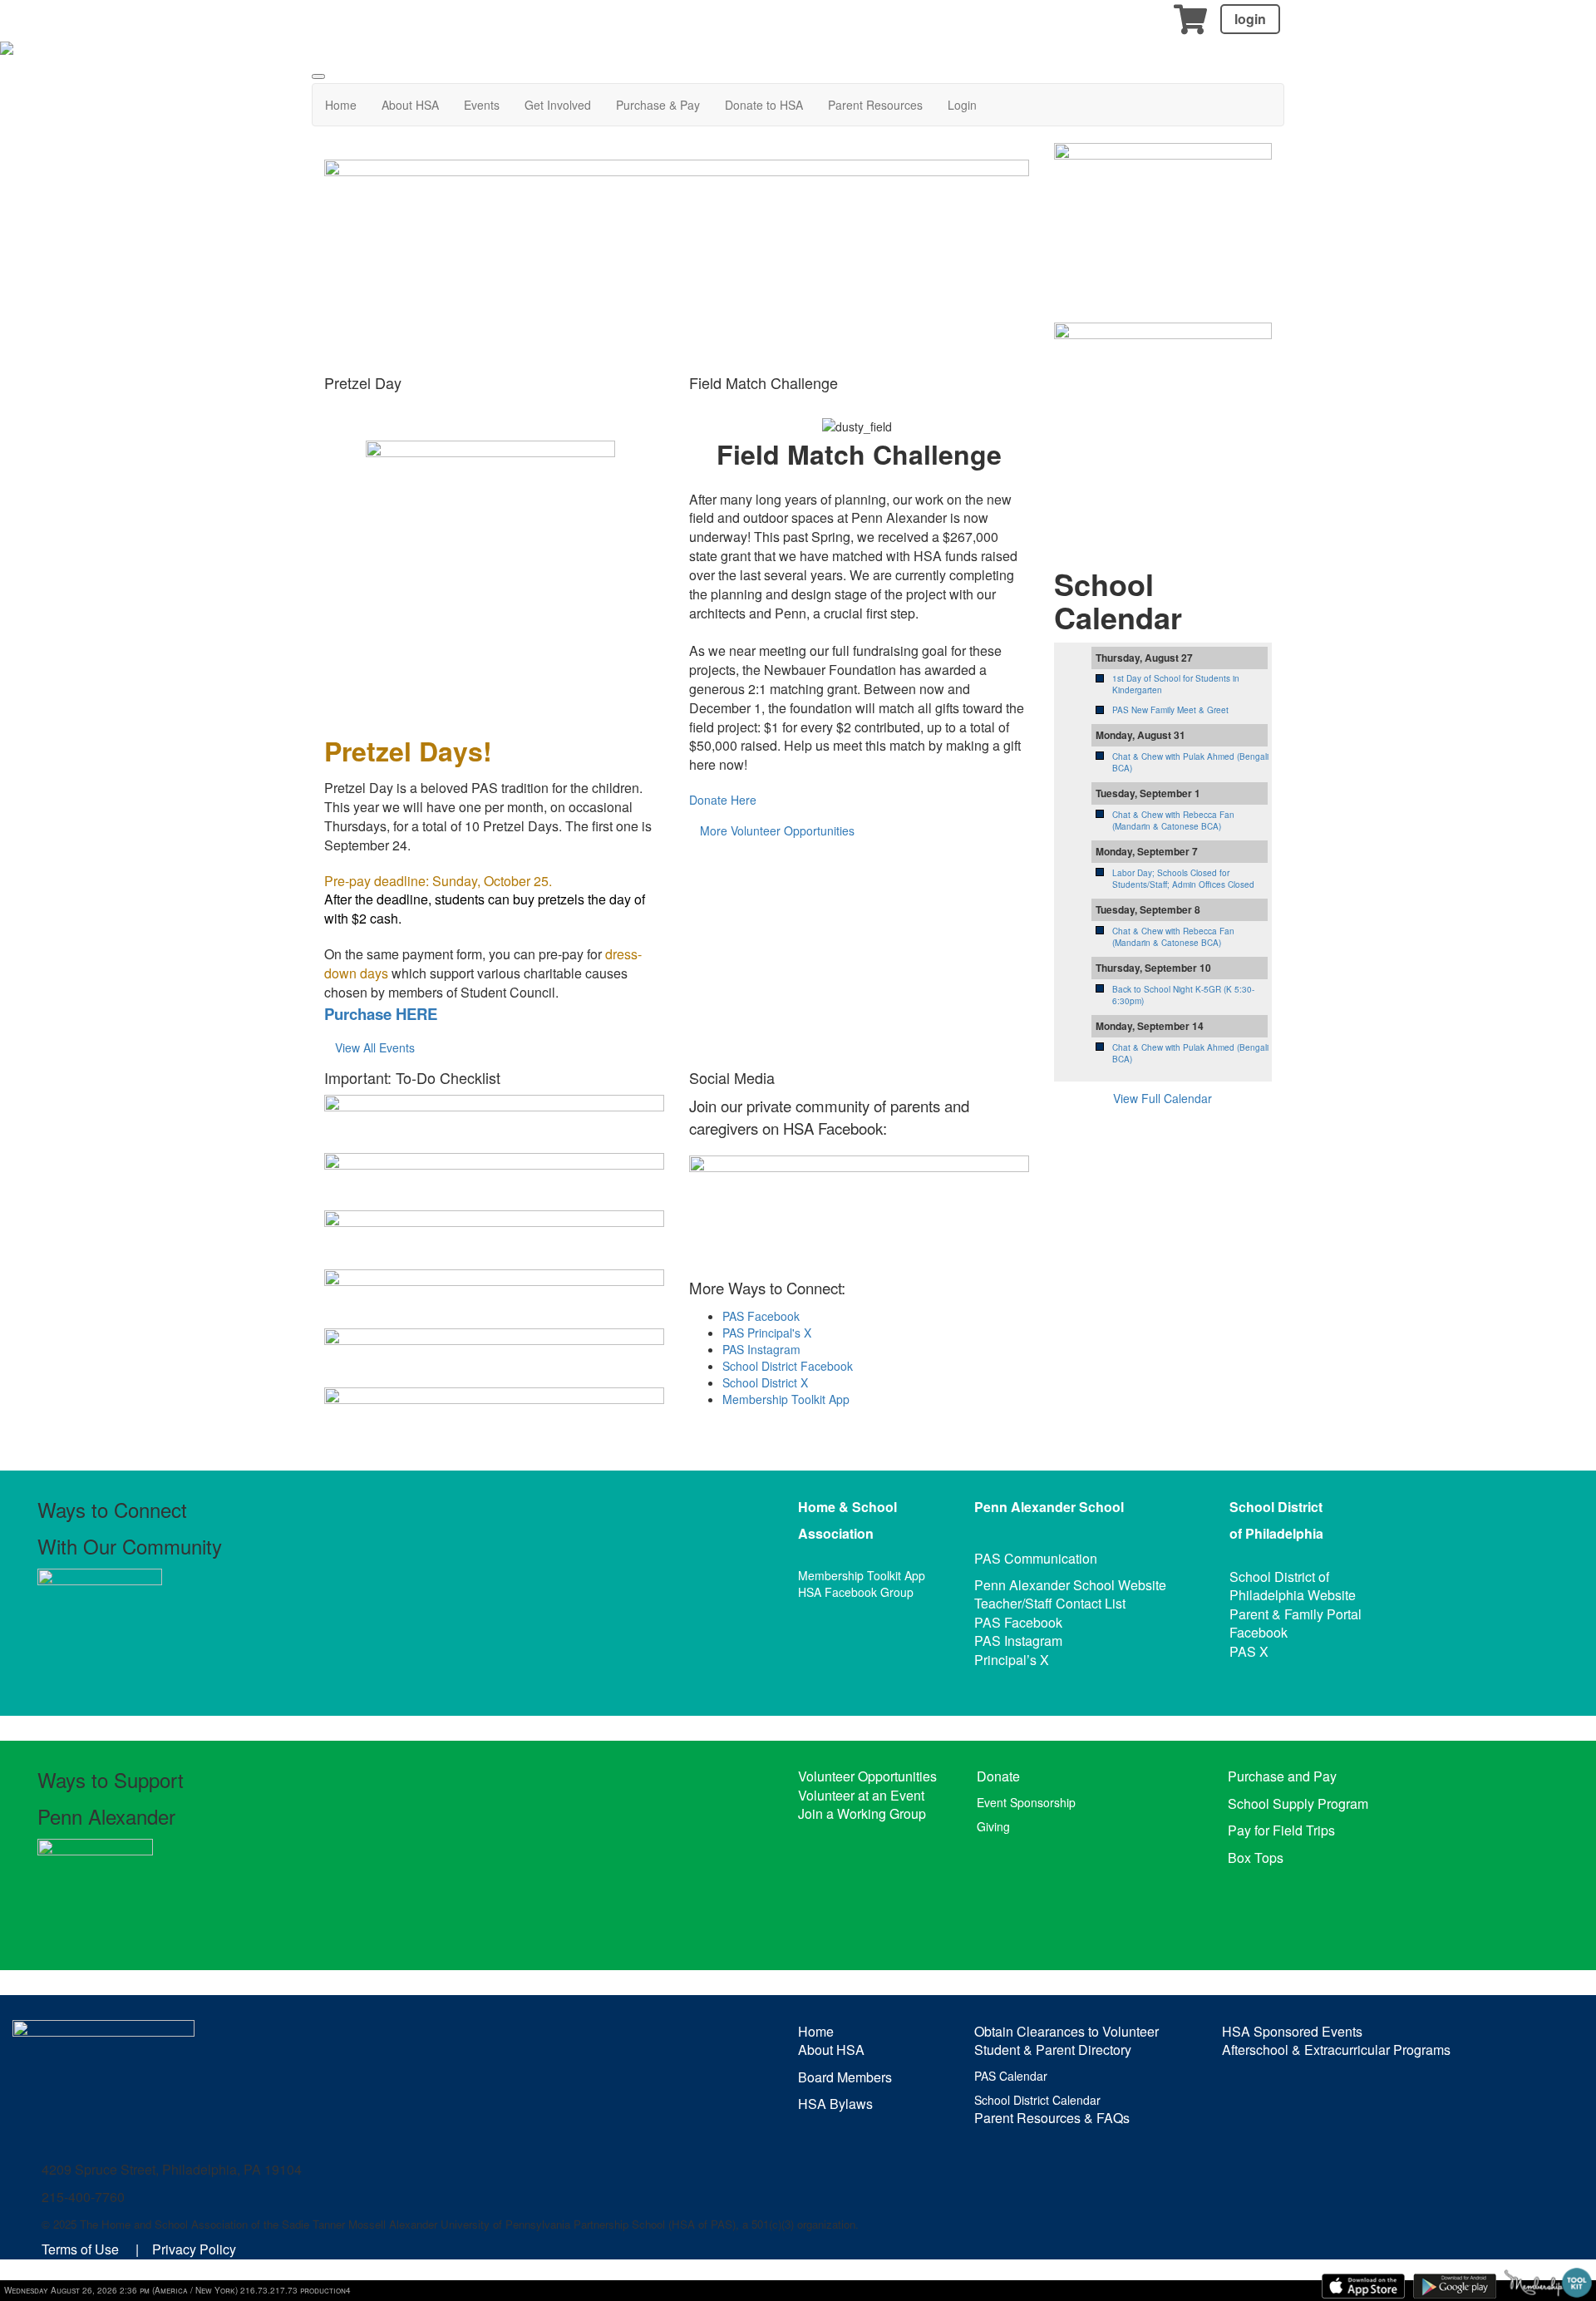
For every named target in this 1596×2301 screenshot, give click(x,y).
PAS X (1249, 1651)
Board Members (845, 2077)
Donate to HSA (764, 105)
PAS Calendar (1011, 2076)
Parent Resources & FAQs (1052, 2118)
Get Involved (558, 105)
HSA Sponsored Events (1292, 2031)
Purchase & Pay (658, 105)
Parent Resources (875, 105)
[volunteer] (1163, 421)
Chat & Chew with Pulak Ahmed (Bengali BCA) (1190, 762)
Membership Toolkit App (786, 1399)
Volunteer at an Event (861, 1795)
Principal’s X (1012, 1660)
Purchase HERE (381, 1014)
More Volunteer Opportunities (777, 830)
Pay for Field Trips (1281, 1830)
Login (962, 105)
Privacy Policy (194, 2249)
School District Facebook (788, 1366)
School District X (765, 1382)
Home (341, 105)
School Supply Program (1298, 1803)
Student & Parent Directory (1053, 2050)
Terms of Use (80, 2249)
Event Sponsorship (1026, 1802)
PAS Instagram (761, 1349)
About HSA (410, 105)
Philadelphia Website (1293, 1595)
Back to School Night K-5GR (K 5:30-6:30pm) (1183, 995)
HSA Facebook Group (856, 1592)
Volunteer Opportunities (867, 1776)
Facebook (1259, 1632)
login (1250, 19)
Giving (993, 1826)
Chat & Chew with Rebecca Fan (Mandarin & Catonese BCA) (1173, 820)
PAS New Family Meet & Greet (1170, 710)
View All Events (375, 1047)
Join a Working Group (862, 1813)
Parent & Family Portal (1296, 1614)
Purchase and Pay (1282, 1776)
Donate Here (723, 800)
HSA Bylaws (835, 2104)
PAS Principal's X (767, 1333)
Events (482, 105)
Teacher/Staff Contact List (1050, 1603)
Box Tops (1256, 1858)
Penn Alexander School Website (1070, 1585)
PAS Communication (1036, 1558)
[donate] (1163, 214)
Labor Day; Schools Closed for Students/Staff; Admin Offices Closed (1183, 879)
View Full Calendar (1163, 1098)
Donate (998, 1776)
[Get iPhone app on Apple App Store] (1363, 2286)
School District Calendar (1037, 2100)
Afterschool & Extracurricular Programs (1336, 2050)
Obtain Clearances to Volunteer (1066, 2031)
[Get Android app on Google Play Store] (1455, 2286)
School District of (1279, 1577)
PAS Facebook (761, 1316)
